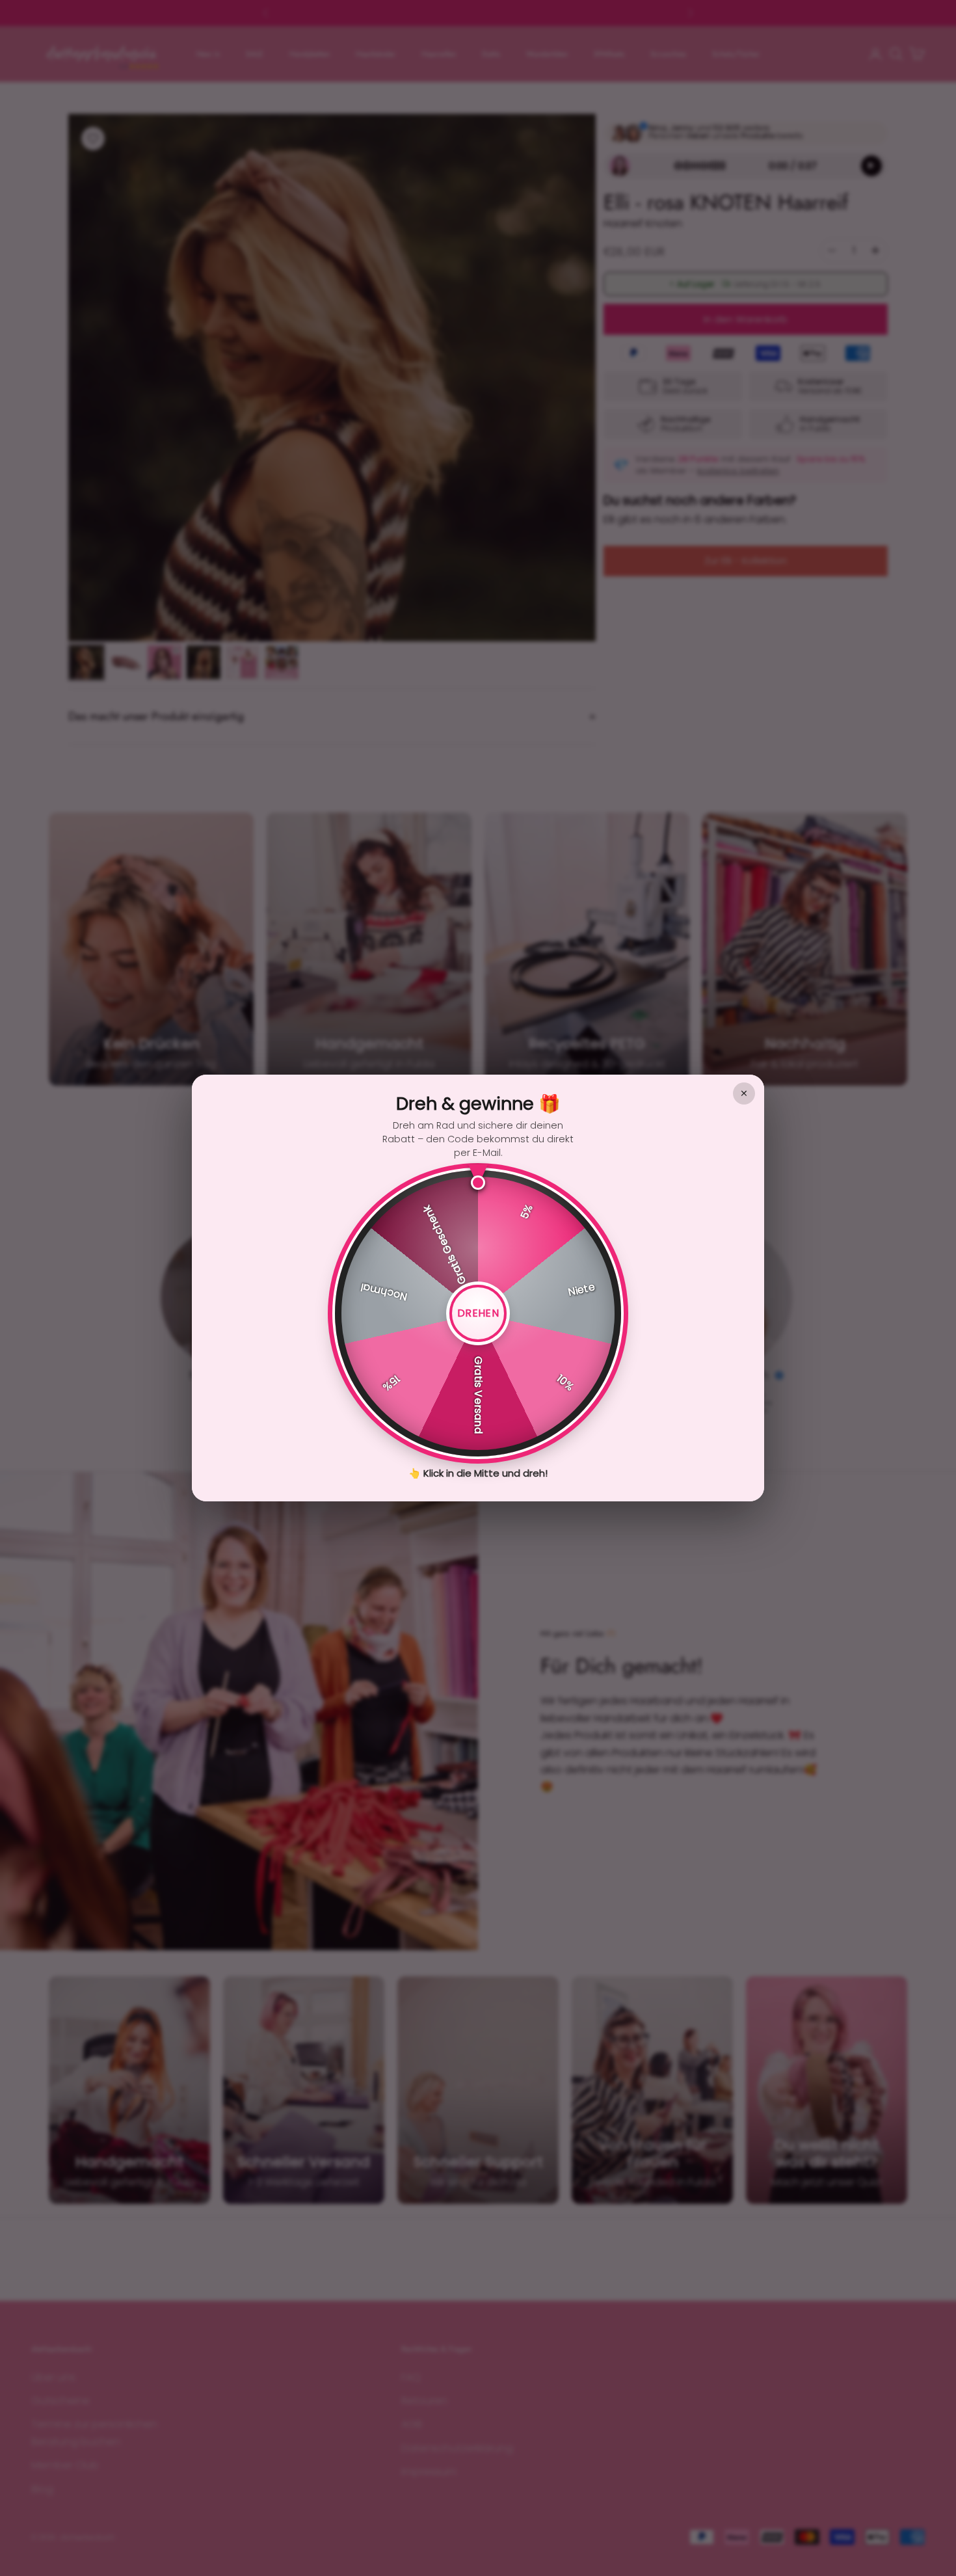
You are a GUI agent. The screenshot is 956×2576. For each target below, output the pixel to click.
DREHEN (478, 1313)
